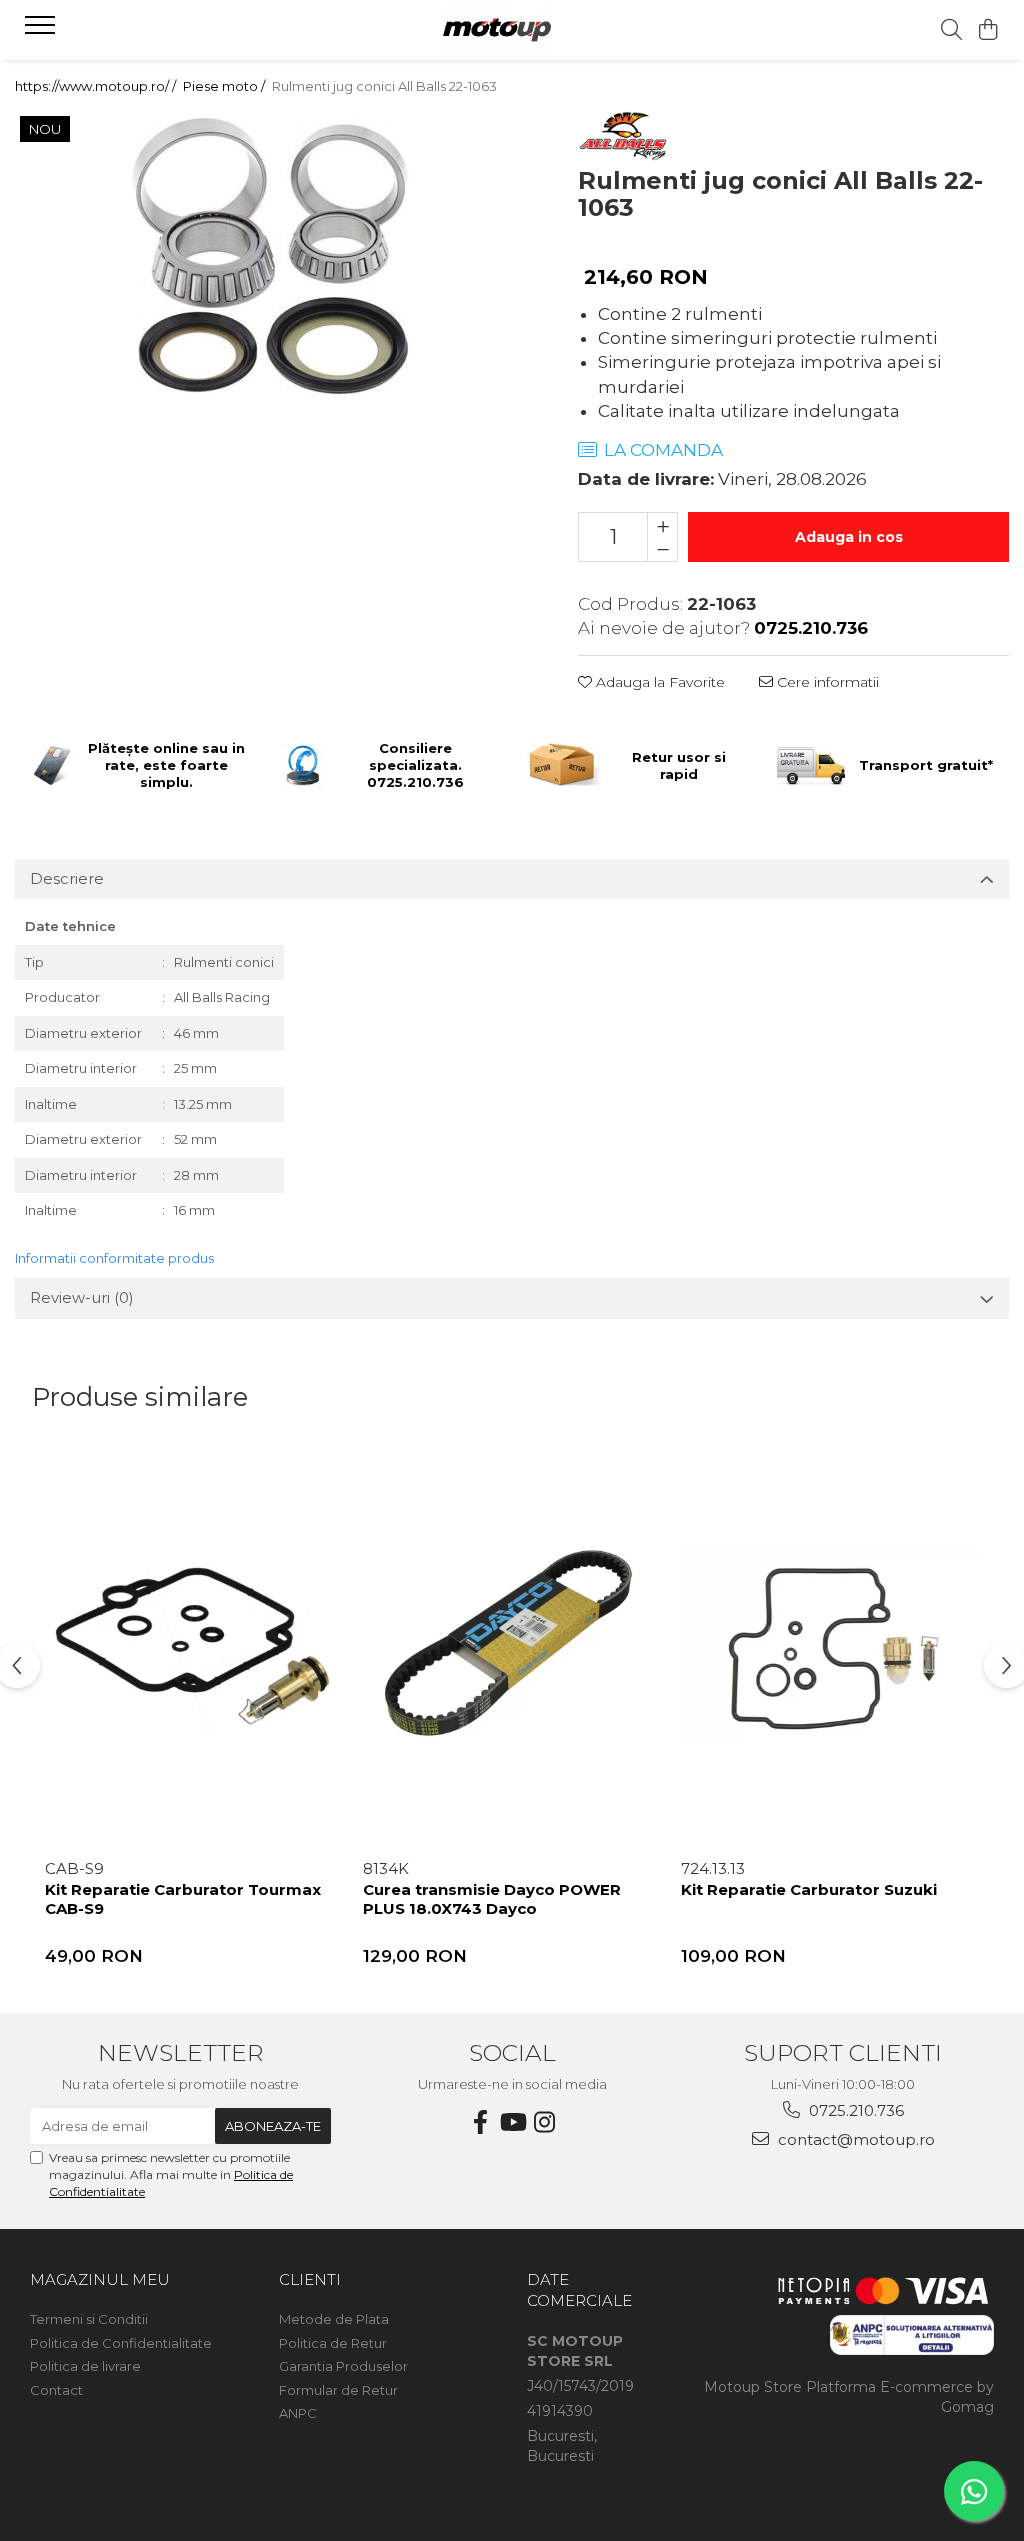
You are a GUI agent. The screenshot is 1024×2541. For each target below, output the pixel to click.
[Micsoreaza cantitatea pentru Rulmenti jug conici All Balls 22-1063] (662, 549)
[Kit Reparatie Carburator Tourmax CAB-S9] (194, 1647)
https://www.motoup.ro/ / (97, 86)
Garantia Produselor (343, 2366)
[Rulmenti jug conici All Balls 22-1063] (271, 256)
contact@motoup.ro (854, 2139)
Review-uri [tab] (82, 1297)
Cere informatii (826, 682)
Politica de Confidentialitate (121, 2343)
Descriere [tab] (67, 878)
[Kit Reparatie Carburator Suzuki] (830, 1647)
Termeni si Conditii (89, 2319)
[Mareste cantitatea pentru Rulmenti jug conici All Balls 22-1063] (662, 525)
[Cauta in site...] (951, 30)
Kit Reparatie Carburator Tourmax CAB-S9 (183, 1899)
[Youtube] (512, 2122)
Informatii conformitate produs (114, 1258)
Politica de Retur (333, 2343)
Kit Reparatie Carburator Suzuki (809, 1889)
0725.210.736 (854, 2110)
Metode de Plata (334, 2319)
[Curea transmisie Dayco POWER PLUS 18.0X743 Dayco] (512, 1647)
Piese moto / (225, 86)
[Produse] (42, 31)
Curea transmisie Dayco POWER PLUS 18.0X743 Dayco (492, 1899)
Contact (56, 2390)
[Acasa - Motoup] (511, 30)
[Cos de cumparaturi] (988, 30)
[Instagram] (544, 2122)
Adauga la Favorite (658, 682)
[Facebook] (480, 2122)
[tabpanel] (271, 256)
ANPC (298, 2413)
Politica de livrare (85, 2366)
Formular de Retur (338, 2390)
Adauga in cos (849, 537)
